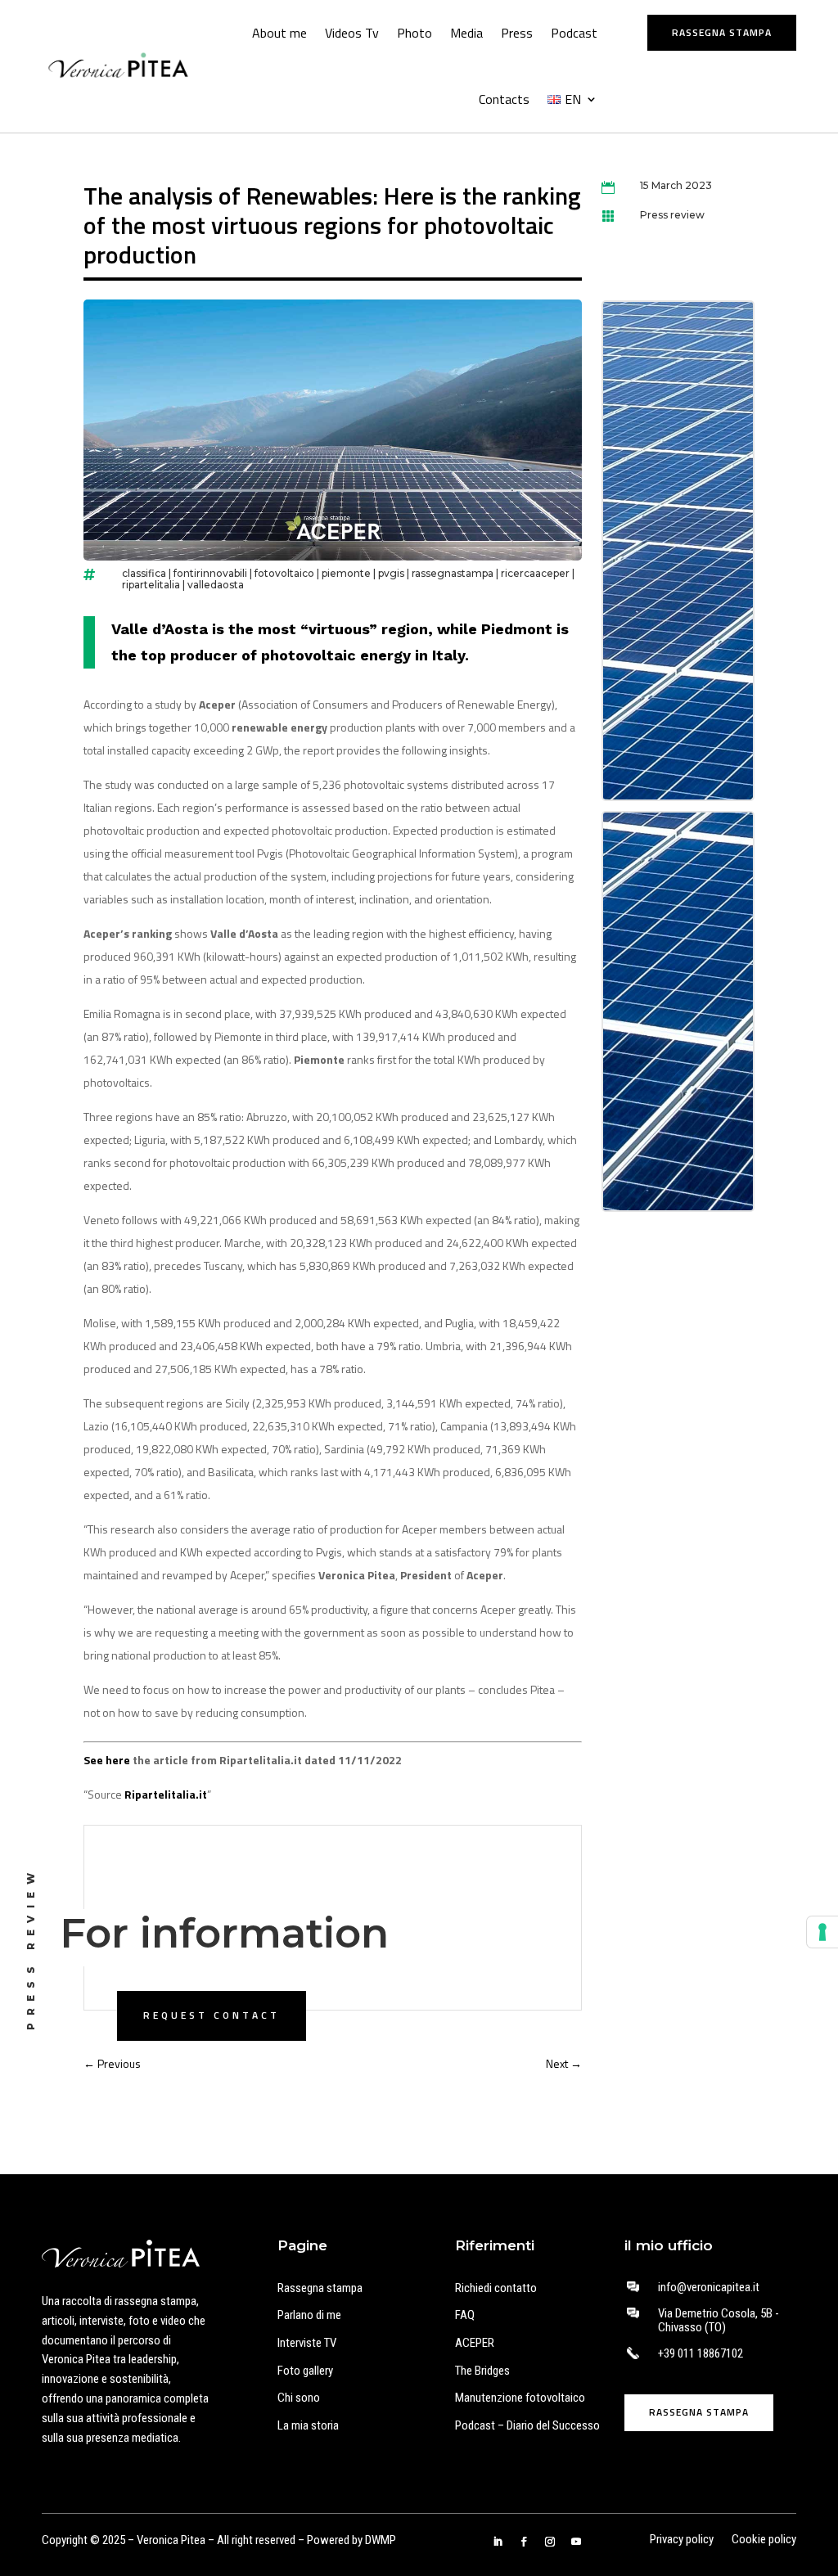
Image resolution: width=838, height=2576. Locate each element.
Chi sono (299, 2398)
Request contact (212, 2015)
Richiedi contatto (496, 2288)
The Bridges (482, 2371)
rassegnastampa (453, 573)
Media (466, 33)
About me (279, 33)
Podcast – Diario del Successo (527, 2425)
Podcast (574, 33)
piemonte (346, 573)
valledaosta (216, 585)
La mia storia (308, 2425)
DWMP (381, 2540)
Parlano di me (309, 2315)
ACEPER (475, 2343)
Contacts (504, 99)
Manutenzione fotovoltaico (520, 2398)
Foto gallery (305, 2371)
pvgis (391, 573)
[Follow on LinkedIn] (498, 2542)
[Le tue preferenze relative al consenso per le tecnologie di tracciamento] (822, 1932)
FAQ (465, 2315)
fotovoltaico (284, 573)
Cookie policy (764, 2540)
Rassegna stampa (722, 32)
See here (107, 1760)
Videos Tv (352, 33)
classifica (144, 573)
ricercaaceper (535, 573)
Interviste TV (307, 2343)
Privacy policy (682, 2540)
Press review (672, 215)
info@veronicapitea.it (709, 2287)
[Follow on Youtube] (576, 2542)
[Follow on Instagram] (550, 2542)
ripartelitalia (151, 585)
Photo (414, 33)
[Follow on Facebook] (524, 2542)
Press (517, 33)
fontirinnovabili (210, 573)
